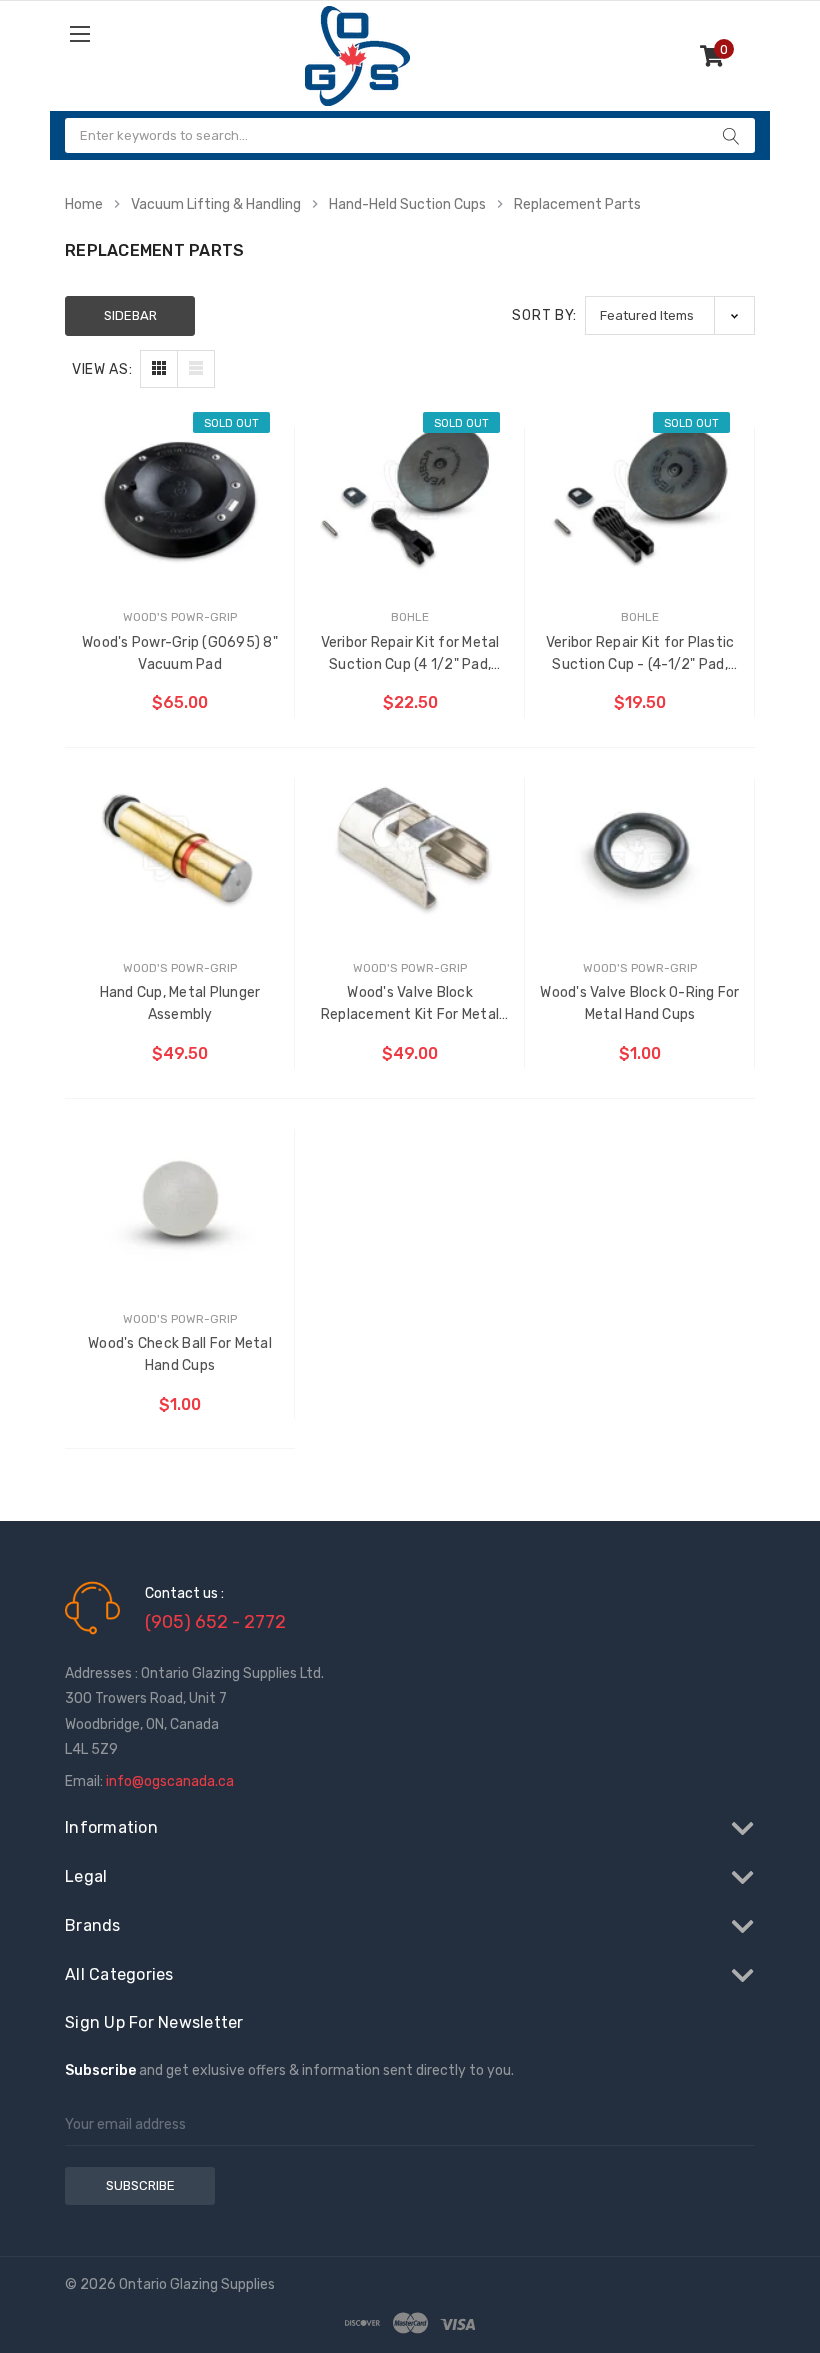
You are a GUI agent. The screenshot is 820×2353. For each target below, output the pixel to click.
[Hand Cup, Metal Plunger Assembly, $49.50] (180, 848)
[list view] (196, 369)
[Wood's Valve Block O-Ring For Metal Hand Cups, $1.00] (640, 848)
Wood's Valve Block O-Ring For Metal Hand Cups (639, 1003)
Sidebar (130, 315)
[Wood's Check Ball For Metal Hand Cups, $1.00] (180, 1199)
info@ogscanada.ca (170, 1781)
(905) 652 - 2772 (215, 1622)
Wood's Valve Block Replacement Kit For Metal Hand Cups (410, 1005)
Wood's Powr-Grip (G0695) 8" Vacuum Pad (180, 653)
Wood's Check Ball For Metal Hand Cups (180, 1354)
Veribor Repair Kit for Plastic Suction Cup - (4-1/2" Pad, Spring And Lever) (640, 655)
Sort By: (544, 315)
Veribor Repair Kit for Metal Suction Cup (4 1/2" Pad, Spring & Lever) (410, 655)
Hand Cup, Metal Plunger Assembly (180, 1003)
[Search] (731, 135)
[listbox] (670, 315)
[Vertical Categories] (132, 33)
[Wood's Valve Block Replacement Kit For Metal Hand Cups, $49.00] (410, 848)
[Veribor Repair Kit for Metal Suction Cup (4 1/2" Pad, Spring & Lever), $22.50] (410, 497)
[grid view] (159, 369)
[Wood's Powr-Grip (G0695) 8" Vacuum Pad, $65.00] (180, 497)
